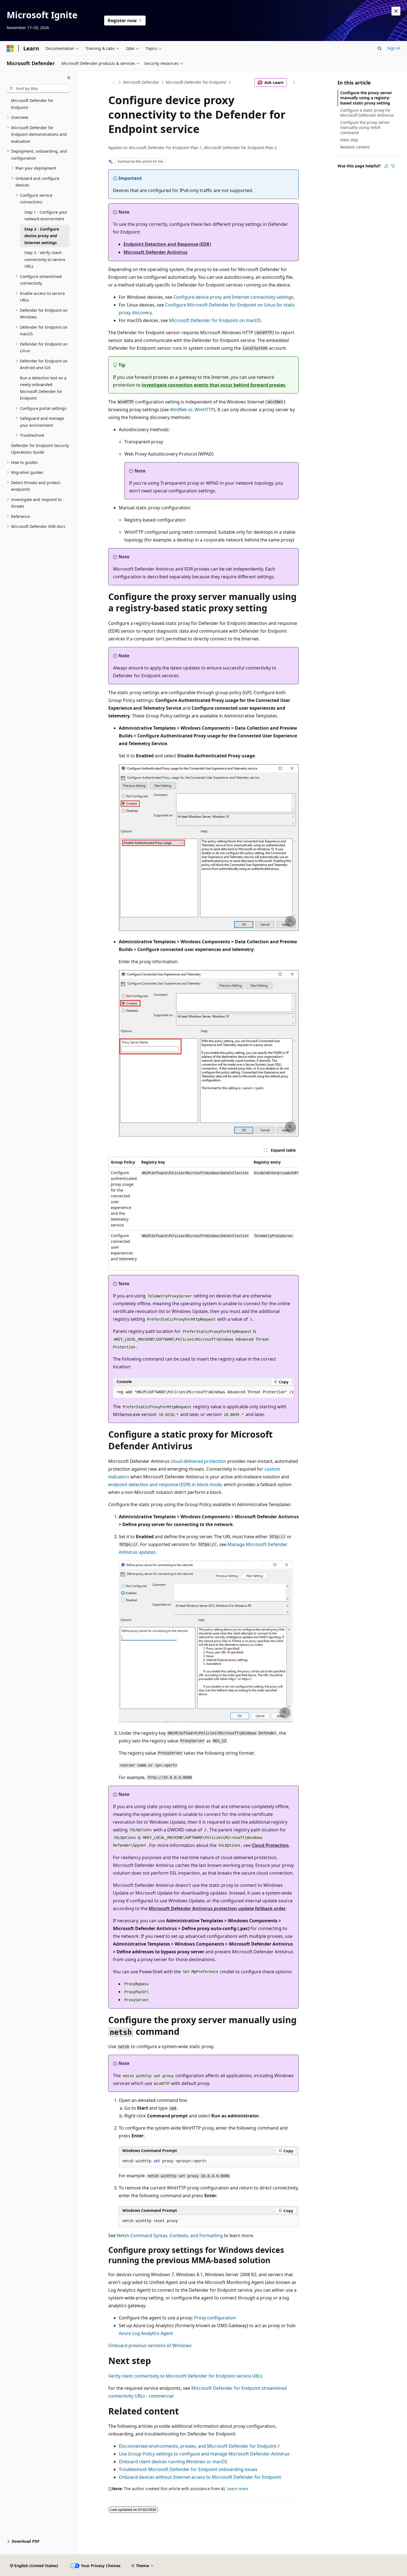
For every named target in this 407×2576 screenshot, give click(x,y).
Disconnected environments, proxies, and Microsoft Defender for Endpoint (198, 2446)
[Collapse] (69, 78)
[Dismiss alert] (396, 11)
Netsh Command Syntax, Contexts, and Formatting (170, 2235)
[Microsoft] (10, 48)
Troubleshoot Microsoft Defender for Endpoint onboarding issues (188, 2469)
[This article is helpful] (386, 166)
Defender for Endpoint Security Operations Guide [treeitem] (40, 449)
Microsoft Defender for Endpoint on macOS (215, 320)
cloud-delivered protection (198, 1461)
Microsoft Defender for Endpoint (196, 82)
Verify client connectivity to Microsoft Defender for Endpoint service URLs (185, 2376)
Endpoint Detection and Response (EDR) (167, 244)
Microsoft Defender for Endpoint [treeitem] (32, 104)
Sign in (394, 48)
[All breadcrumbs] (113, 83)
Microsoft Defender (141, 82)
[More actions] (294, 83)
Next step (349, 140)
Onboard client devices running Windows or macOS (173, 2462)
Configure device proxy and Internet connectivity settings (233, 297)
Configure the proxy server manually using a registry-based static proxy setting (366, 98)
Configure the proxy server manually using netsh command (365, 127)
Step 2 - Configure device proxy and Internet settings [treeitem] (42, 236)
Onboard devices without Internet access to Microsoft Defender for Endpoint (200, 2477)
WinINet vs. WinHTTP (192, 410)
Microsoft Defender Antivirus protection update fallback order (217, 1908)
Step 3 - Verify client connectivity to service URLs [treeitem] (45, 259)
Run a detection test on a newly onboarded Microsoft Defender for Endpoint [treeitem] (43, 388)
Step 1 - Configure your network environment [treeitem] (46, 216)
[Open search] (380, 48)
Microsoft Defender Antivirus (155, 252)
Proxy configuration (215, 2318)
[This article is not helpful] (393, 166)
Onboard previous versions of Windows (150, 2345)
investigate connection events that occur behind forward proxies (213, 385)
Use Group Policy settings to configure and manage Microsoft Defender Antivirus (204, 2454)
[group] (203, 1214)
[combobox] (38, 89)
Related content (355, 147)
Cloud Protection (270, 1845)
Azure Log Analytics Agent (146, 2333)
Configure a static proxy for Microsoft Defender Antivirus (367, 113)
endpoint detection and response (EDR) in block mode (165, 1484)
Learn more (238, 2489)
